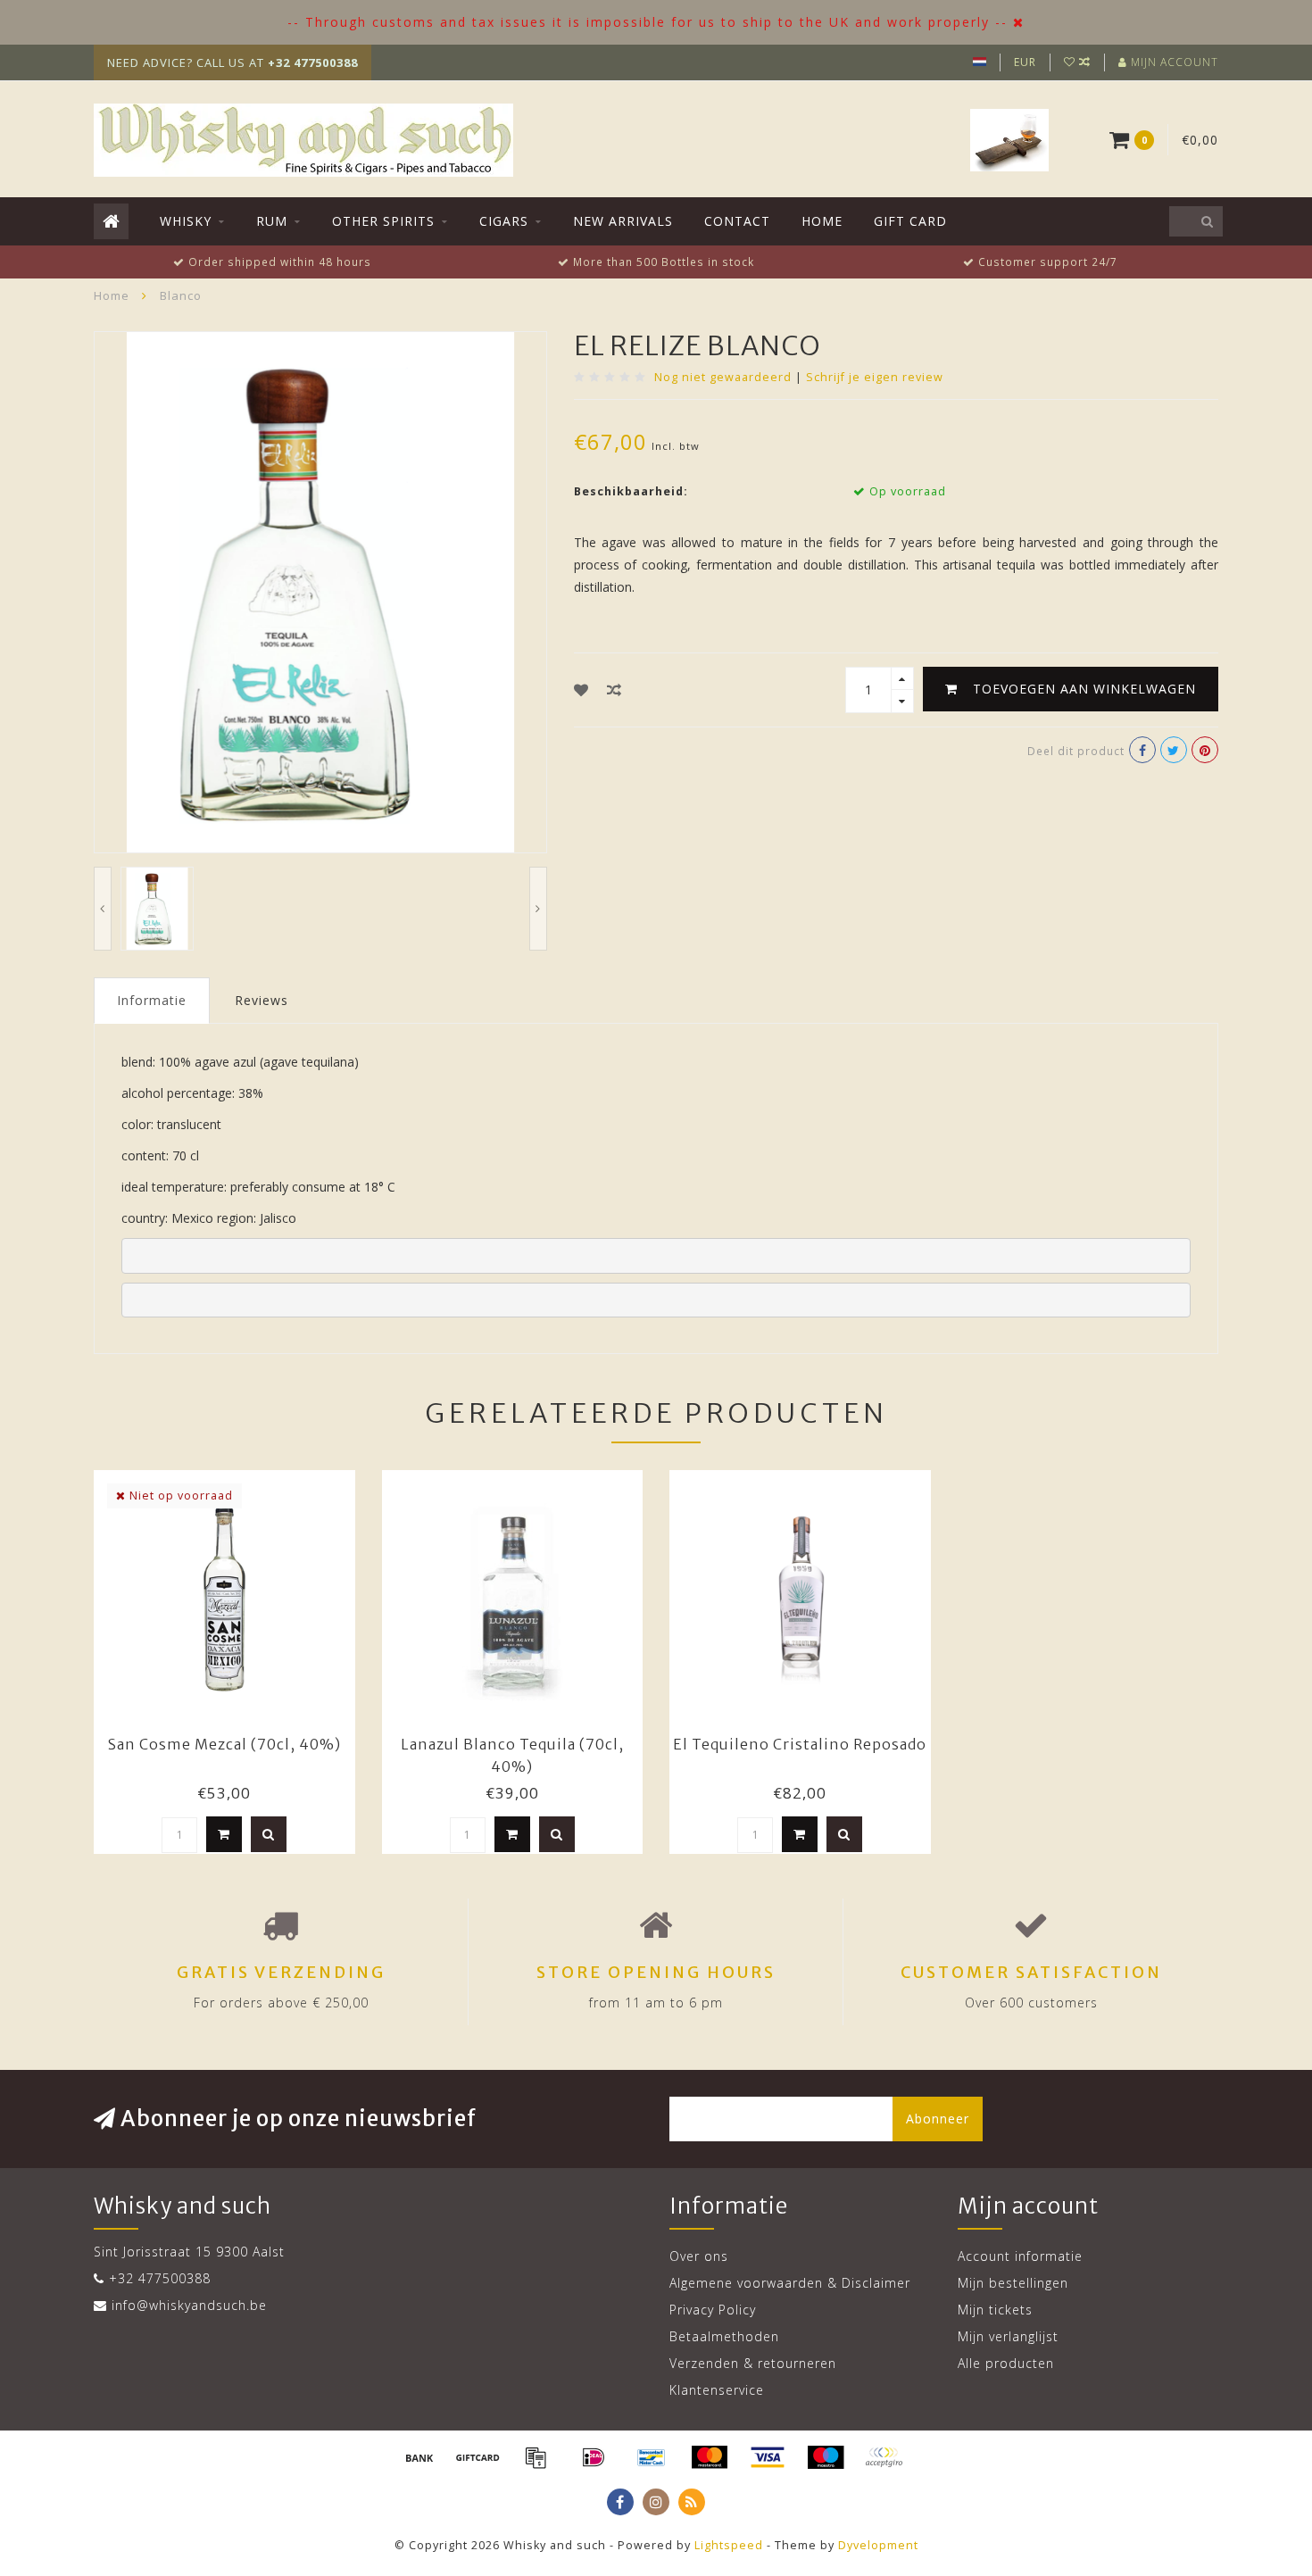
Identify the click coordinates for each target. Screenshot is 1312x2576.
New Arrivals (623, 221)
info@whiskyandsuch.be (189, 2305)
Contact (737, 221)
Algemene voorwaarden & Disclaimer (790, 2283)
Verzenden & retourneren (753, 2363)
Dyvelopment (878, 2545)
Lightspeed (729, 2545)
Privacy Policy (713, 2310)
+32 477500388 (160, 2278)
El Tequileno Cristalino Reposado (800, 1744)
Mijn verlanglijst (1008, 2336)
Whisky (186, 221)
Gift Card (910, 221)
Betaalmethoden (724, 2336)
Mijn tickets (995, 2310)
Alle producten (1006, 2363)
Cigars (504, 221)
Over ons (699, 2256)
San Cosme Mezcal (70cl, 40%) (224, 1744)
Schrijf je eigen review (875, 377)
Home (822, 221)
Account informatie (1020, 2256)
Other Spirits (383, 221)
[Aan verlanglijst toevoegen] (581, 690)
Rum (272, 221)
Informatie (152, 1000)
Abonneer (938, 2119)
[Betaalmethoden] (419, 2457)
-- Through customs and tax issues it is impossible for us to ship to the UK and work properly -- (648, 22)
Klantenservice (717, 2390)
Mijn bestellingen (1013, 2283)
